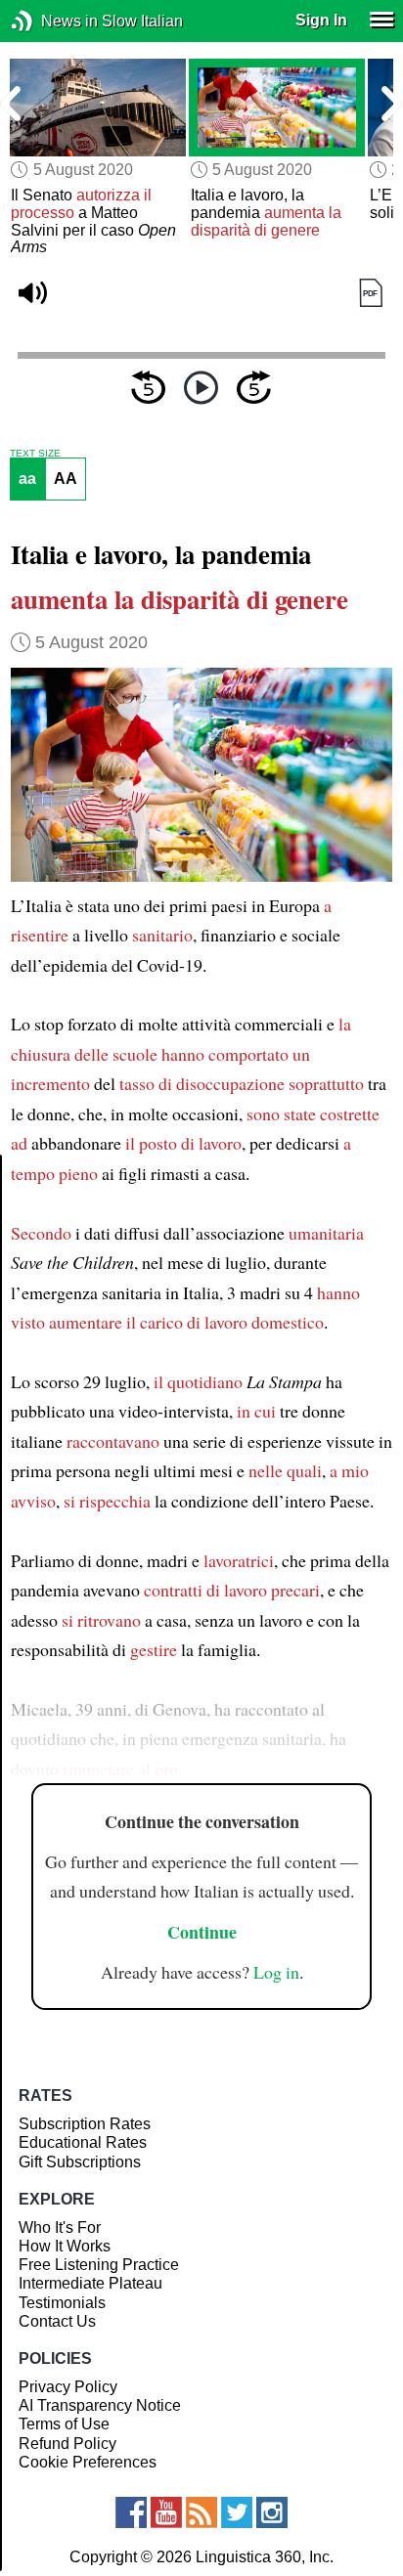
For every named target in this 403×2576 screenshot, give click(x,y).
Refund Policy (67, 2444)
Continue (202, 1932)
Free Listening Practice (99, 2265)
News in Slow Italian (51, 21)
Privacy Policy (68, 2387)
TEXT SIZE (35, 454)
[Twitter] (237, 2512)
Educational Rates (83, 2142)
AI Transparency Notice (100, 2405)
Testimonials (62, 2303)
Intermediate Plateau (90, 2283)
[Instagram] (272, 2512)
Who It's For (60, 2227)
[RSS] (201, 2512)
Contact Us (57, 2321)
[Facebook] (131, 2512)
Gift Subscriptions (80, 2162)
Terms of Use (64, 2424)
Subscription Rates (85, 2124)
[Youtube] (166, 2512)
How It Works (65, 2246)
